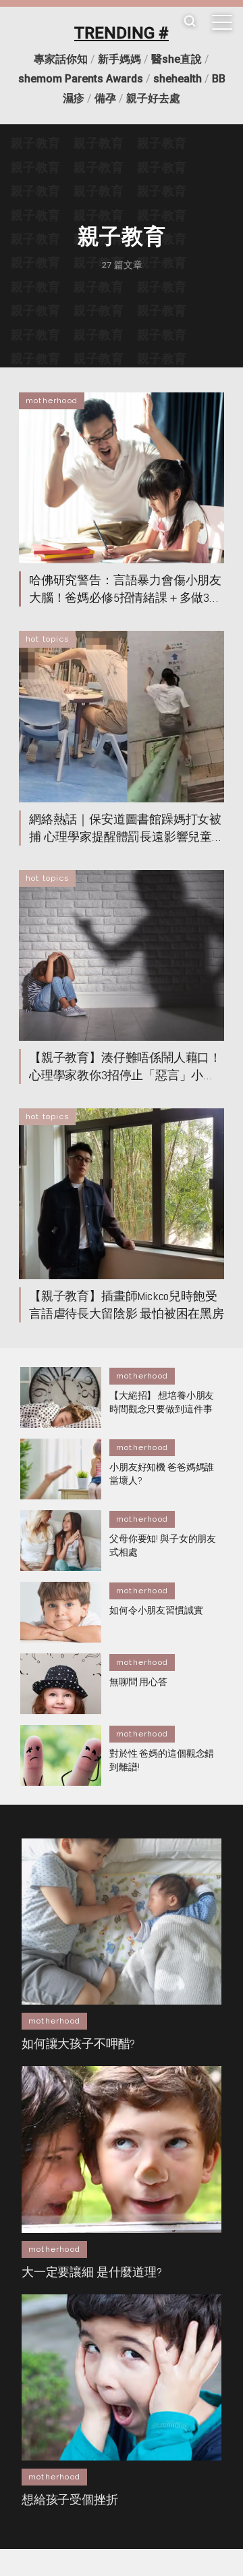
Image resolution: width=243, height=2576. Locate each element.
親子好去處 (153, 98)
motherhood (52, 401)
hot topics (47, 639)
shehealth (178, 79)
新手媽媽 (119, 59)
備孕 (105, 98)
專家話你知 (61, 59)
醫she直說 (177, 59)
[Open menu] (222, 22)
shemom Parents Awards (81, 79)
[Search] (190, 22)
